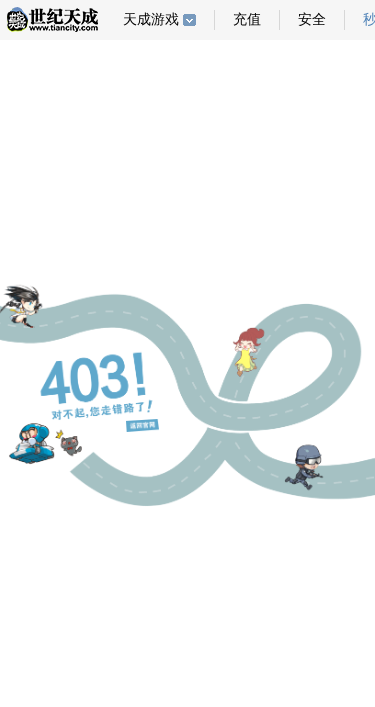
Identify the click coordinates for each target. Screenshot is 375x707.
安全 (312, 19)
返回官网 (142, 425)
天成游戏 (151, 19)
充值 (247, 19)
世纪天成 (52, 19)
